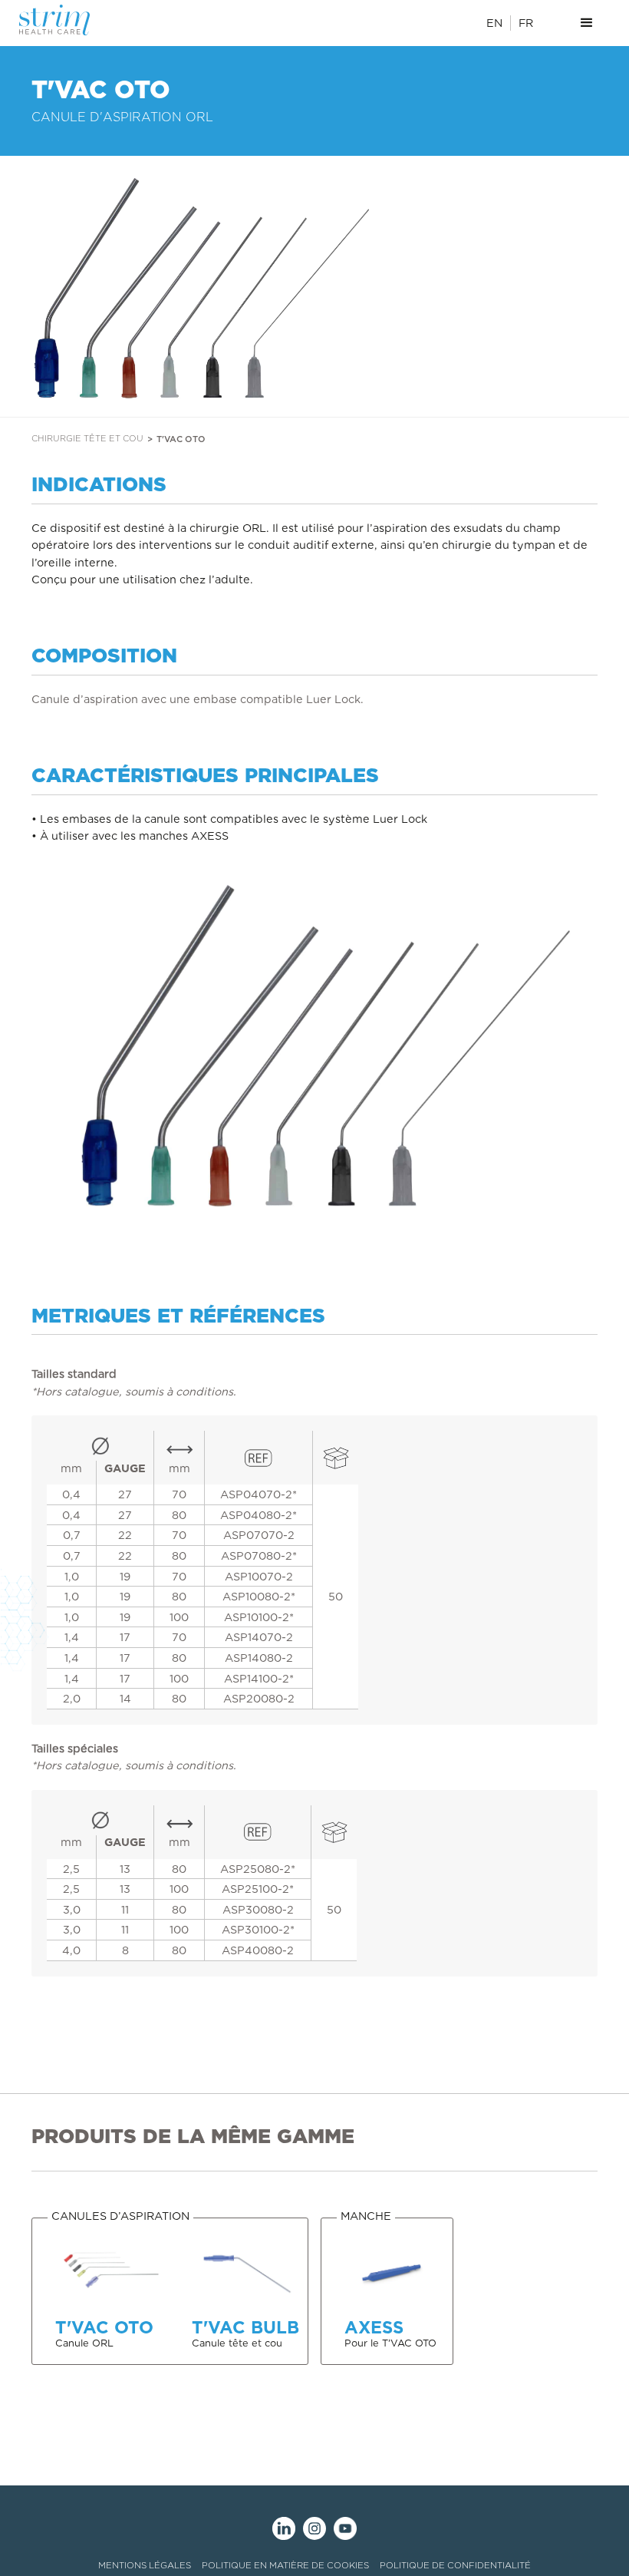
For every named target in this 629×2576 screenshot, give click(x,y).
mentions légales (145, 2565)
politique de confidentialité (455, 2565)
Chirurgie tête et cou (87, 438)
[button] (587, 23)
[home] (64, 20)
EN (494, 23)
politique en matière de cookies (285, 2565)
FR (526, 23)
